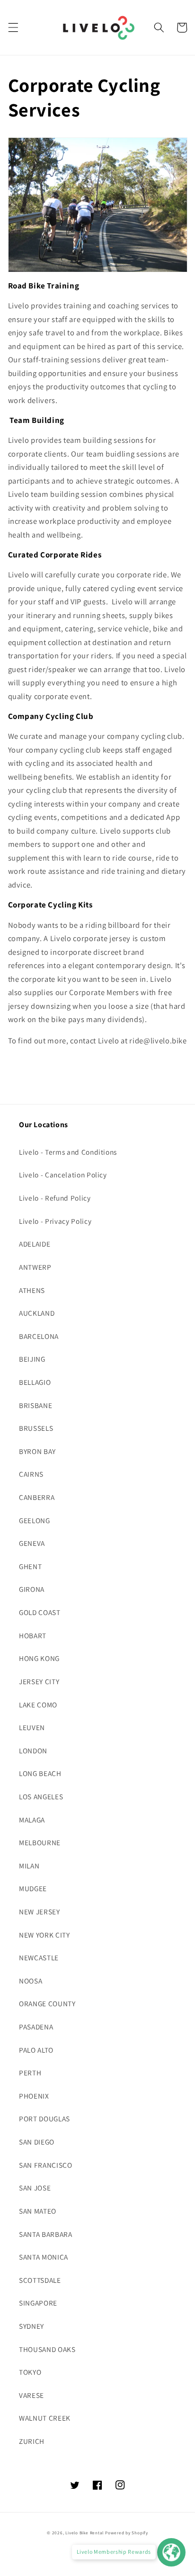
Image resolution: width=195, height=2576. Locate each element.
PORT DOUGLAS (44, 2118)
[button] (13, 27)
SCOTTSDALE (40, 2280)
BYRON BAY (37, 1451)
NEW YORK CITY (44, 1935)
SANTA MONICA (44, 2257)
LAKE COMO (38, 1705)
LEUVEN (32, 1727)
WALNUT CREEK (45, 2418)
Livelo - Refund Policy (55, 1198)
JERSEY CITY (39, 1681)
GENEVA (32, 1543)
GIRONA (32, 1589)
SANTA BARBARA (46, 2234)
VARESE (31, 2395)
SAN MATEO (38, 2211)
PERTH (30, 2073)
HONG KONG (39, 1658)
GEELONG (35, 1520)
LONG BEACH (40, 1773)
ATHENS (32, 1290)
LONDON (33, 1750)
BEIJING (32, 1359)
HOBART (33, 1635)
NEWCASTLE (39, 1957)
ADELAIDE (35, 1244)
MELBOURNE (40, 1842)
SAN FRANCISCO (46, 2165)
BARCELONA (39, 1336)
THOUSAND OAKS (47, 2349)
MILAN (29, 1866)
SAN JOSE (35, 2188)
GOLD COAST (40, 1612)
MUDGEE (33, 1888)
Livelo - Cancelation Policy (63, 1175)
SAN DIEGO (37, 2142)
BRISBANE (35, 1405)
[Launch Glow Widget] (171, 2552)
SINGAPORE (38, 2303)
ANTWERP (35, 1267)
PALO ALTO (36, 2050)
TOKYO (30, 2372)
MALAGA (32, 1820)
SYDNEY (31, 2326)
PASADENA (36, 2027)
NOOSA (31, 1981)
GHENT (30, 1566)
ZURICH (32, 2441)
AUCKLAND (37, 1313)
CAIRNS (31, 1474)
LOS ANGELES (41, 1796)
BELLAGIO (35, 1382)
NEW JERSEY (40, 1912)
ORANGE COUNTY (47, 2003)
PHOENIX (34, 2096)
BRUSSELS (36, 1428)
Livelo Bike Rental (84, 2533)
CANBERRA (37, 1497)
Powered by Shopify (127, 2533)
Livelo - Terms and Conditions (68, 1152)
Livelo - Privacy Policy (55, 1221)
